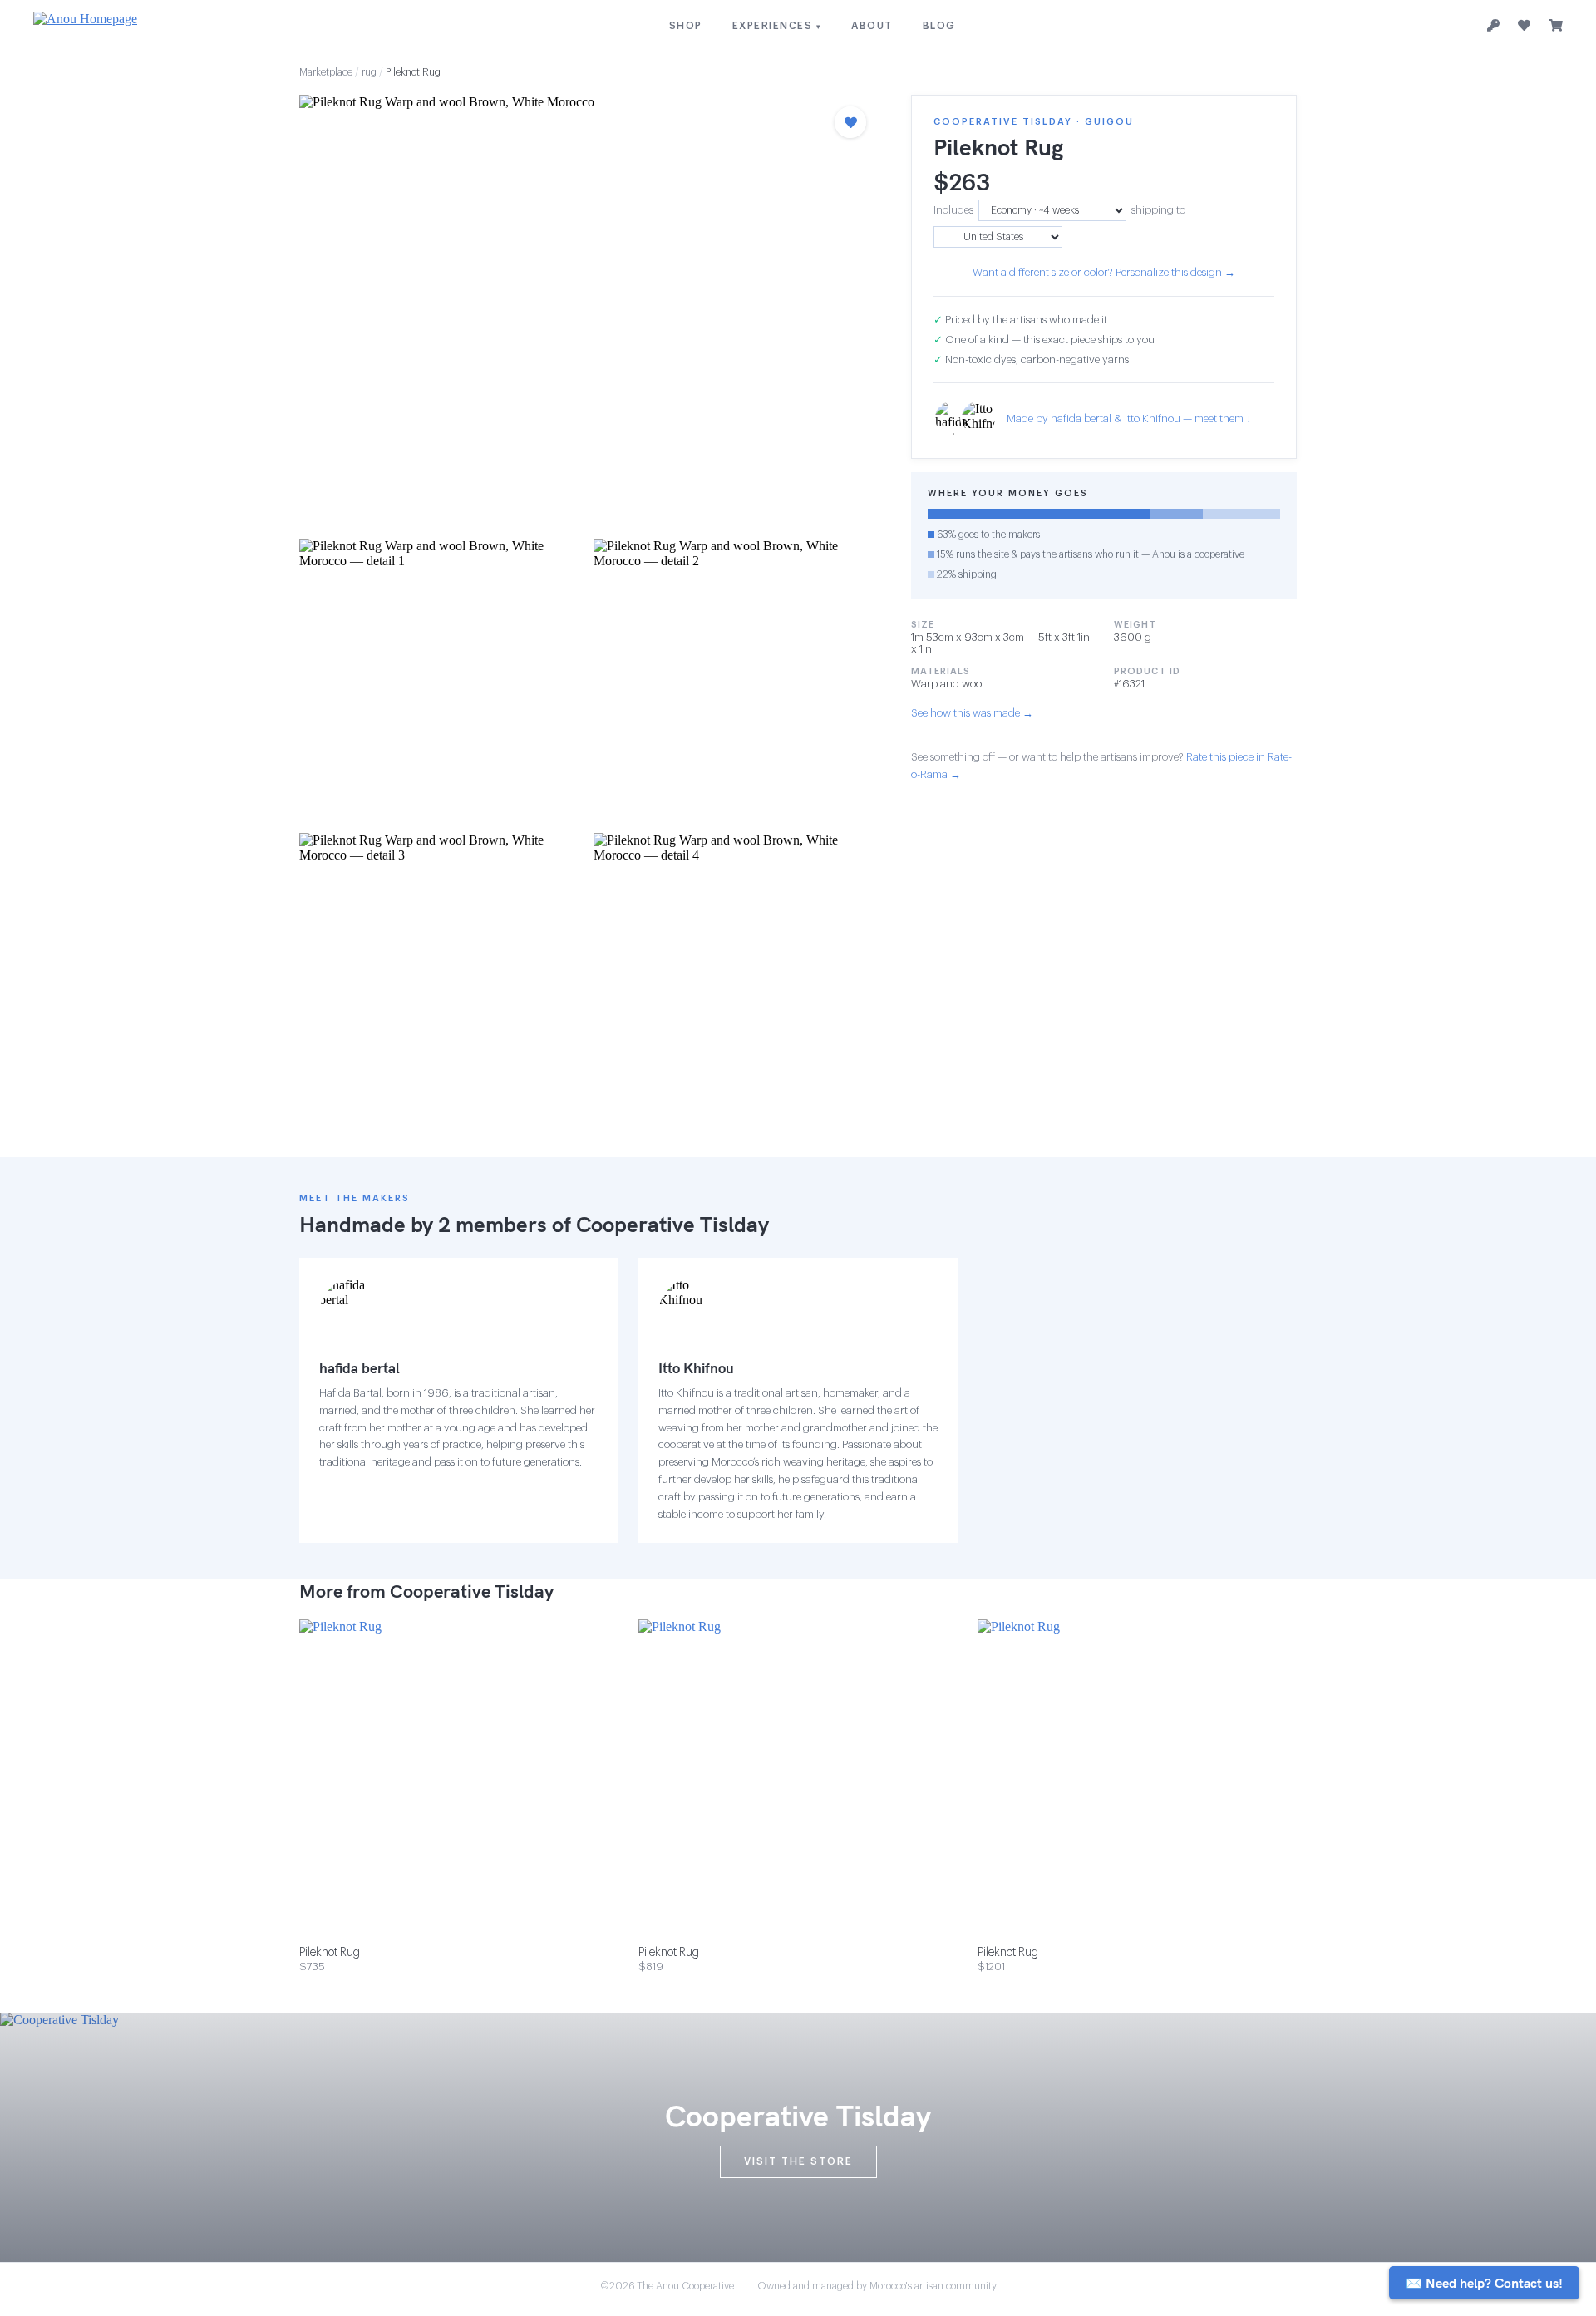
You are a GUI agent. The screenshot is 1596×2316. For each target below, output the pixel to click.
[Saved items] (1524, 26)
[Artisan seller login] (1493, 26)
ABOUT (872, 26)
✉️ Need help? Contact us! (1484, 2283)
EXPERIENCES (777, 26)
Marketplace (326, 72)
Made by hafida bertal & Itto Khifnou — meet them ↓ (1129, 419)
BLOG (939, 26)
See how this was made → (972, 713)
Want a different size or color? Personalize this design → (1104, 272)
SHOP (686, 26)
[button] (589, 312)
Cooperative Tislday (672, 1224)
